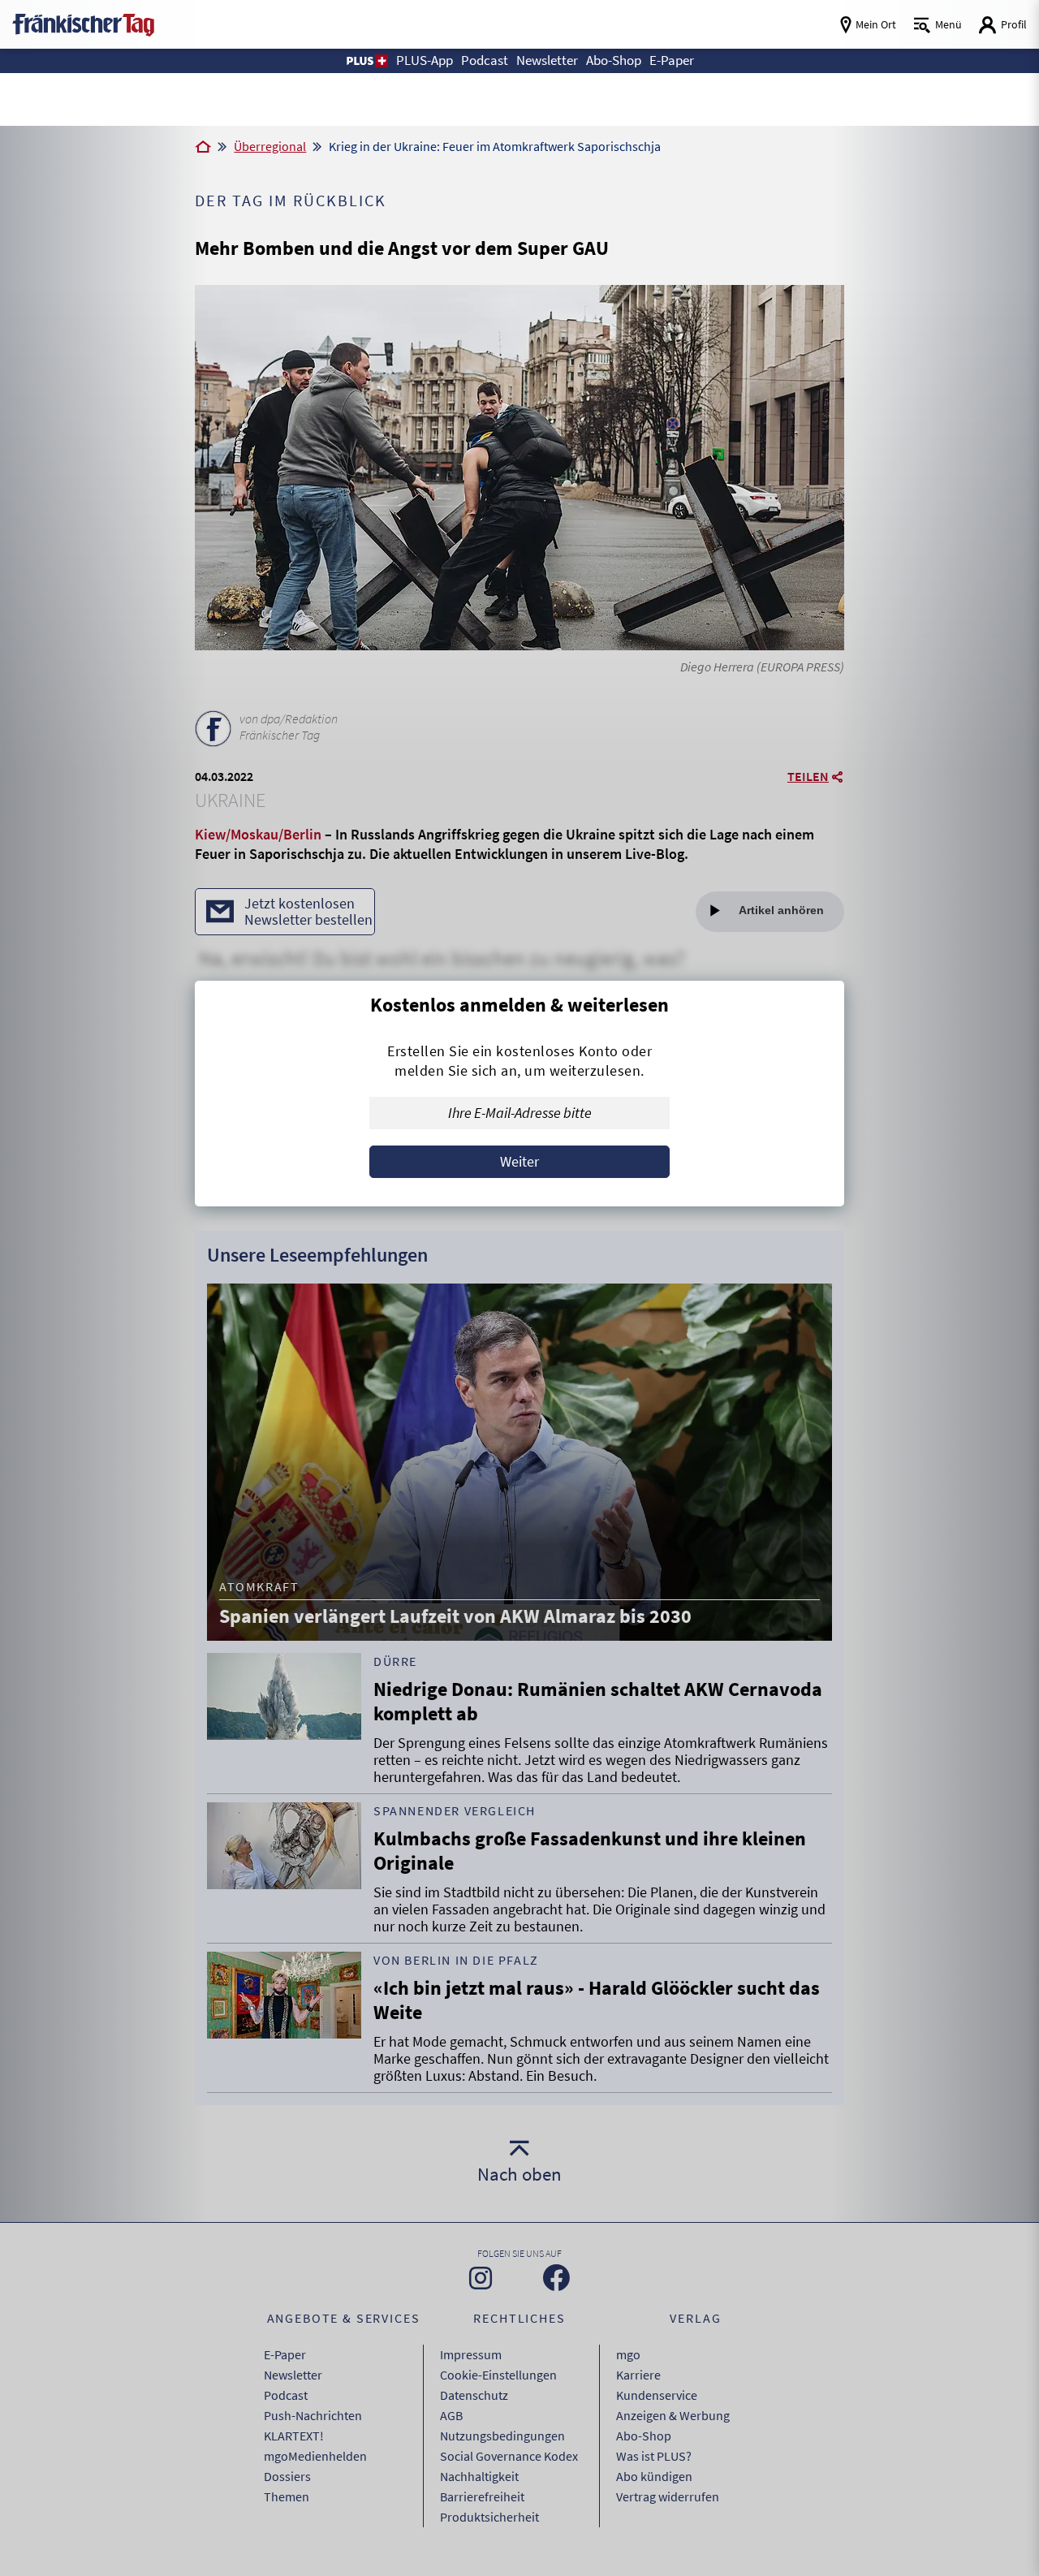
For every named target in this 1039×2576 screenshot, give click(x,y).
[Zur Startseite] (203, 148)
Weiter (519, 1161)
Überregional (270, 146)
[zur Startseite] (83, 23)
